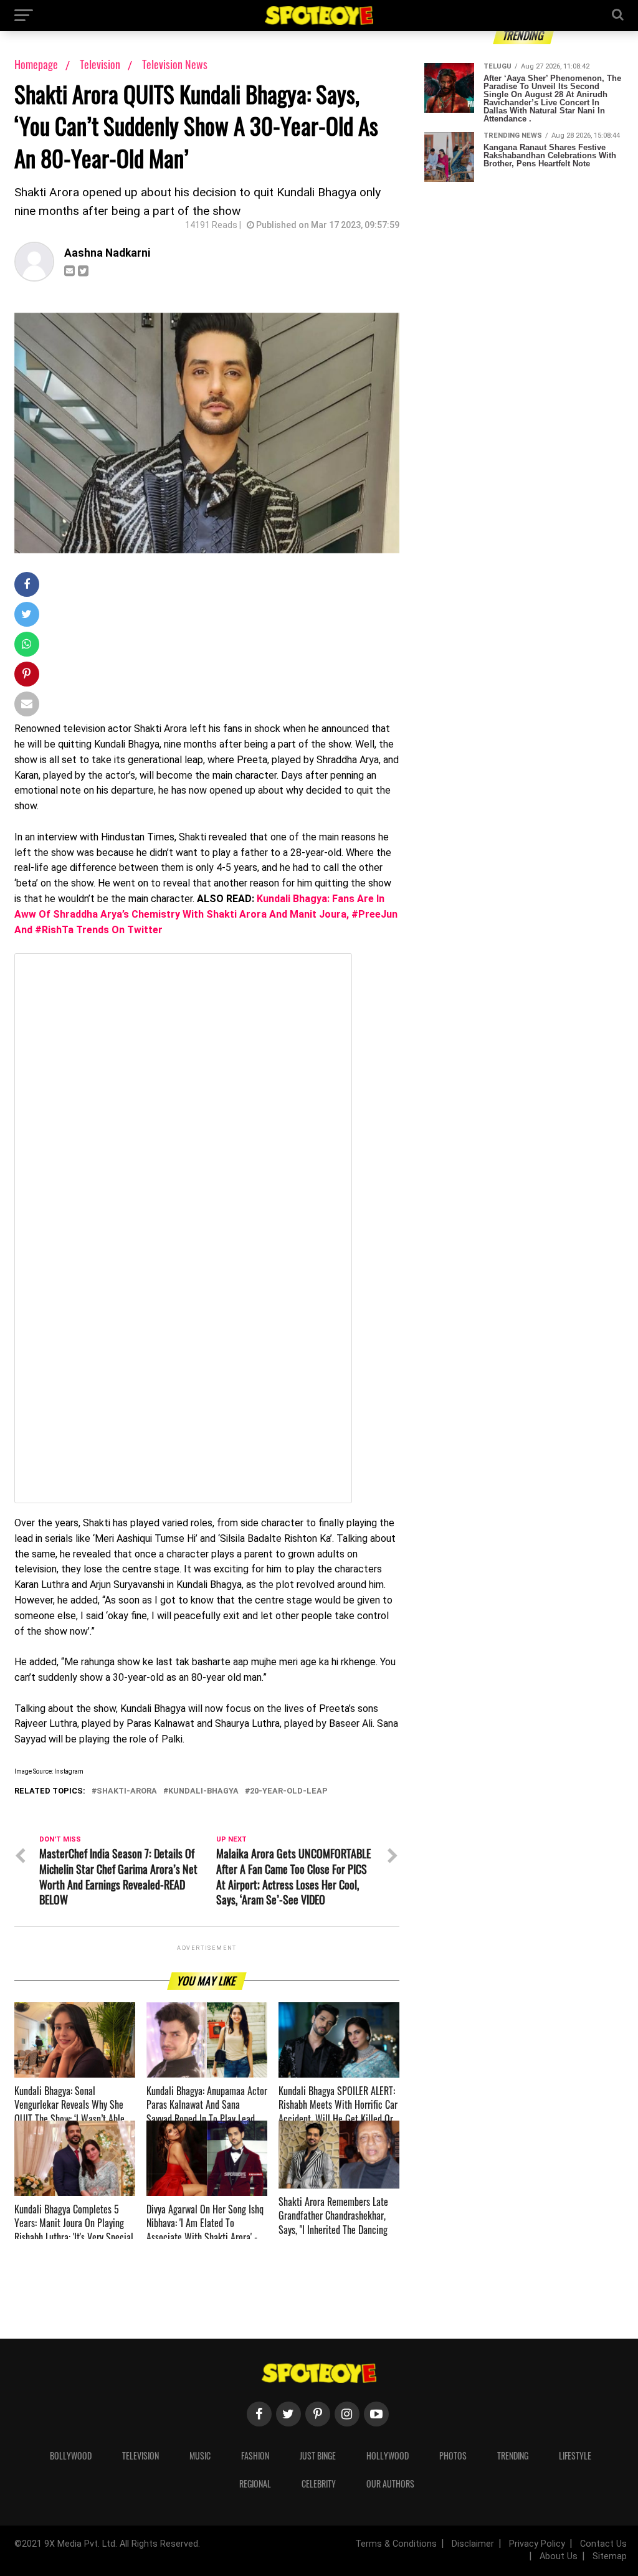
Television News (175, 64)
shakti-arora (127, 1791)
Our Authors (390, 2483)
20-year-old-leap (289, 1791)
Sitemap (610, 2556)
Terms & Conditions (396, 2544)
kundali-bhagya (203, 1791)
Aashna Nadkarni (107, 253)
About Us (559, 2556)
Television (101, 64)
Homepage (36, 64)
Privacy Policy (537, 2544)
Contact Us (603, 2544)
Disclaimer (473, 2544)
